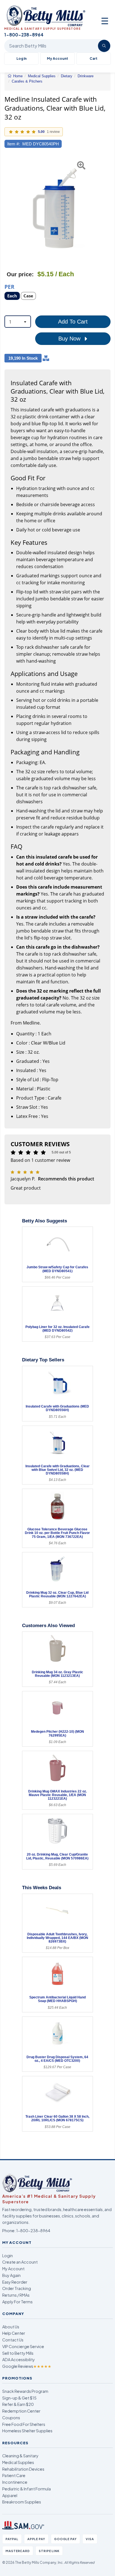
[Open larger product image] (55, 208)
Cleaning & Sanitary (20, 2456)
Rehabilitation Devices (23, 2469)
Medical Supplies (18, 2462)
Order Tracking (17, 2288)
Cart (94, 59)
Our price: (20, 274)
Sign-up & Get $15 (19, 2398)
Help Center (14, 2333)
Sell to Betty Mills (18, 2353)
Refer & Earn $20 (18, 2404)
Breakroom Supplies (22, 2502)
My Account (57, 59)
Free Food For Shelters (24, 2424)
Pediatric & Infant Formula (27, 2489)
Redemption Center (21, 2411)
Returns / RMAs (16, 2295)
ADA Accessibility (19, 2359)
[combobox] (18, 322)
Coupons (11, 2418)
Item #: (14, 144)
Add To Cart (73, 322)
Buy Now (70, 339)
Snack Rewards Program (25, 2391)
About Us (11, 2327)
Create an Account (20, 2262)
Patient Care (14, 2475)
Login (8, 2256)
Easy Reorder (15, 2282)
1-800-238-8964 (33, 2231)
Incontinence (15, 2482)
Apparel (10, 2495)
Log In (21, 59)
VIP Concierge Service (23, 2346)
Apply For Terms (17, 2302)
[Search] (104, 46)
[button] (8, 208)
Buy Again (11, 2275)
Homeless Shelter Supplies (27, 2431)
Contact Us (13, 2340)
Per (9, 286)
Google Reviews (27, 2366)
